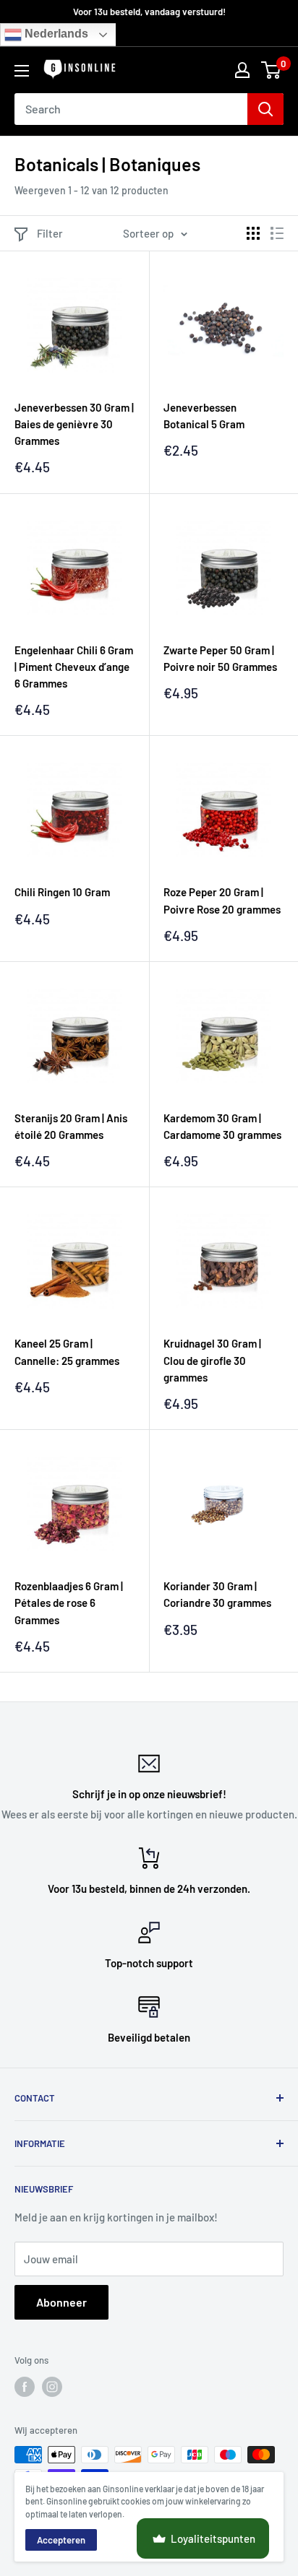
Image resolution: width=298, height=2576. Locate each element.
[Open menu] (22, 71)
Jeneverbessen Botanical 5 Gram (204, 416)
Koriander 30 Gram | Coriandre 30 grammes (217, 1594)
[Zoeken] (265, 109)
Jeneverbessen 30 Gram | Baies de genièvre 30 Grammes (74, 424)
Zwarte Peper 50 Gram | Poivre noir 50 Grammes (220, 658)
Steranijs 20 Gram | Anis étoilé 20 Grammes (71, 1126)
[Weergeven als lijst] (277, 233)
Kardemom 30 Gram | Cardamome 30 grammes (222, 1126)
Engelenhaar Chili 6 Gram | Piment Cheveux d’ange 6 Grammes (74, 667)
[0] (272, 70)
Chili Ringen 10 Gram (62, 892)
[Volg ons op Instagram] (52, 2387)
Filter (50, 233)
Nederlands (55, 34)
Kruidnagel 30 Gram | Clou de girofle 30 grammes (212, 1360)
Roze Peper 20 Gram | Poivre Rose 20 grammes (222, 900)
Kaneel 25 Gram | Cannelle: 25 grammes (67, 1352)
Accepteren (61, 2540)
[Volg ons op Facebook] (25, 2387)
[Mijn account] (242, 70)
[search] (131, 109)
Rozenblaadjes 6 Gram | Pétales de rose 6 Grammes (69, 1603)
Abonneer (61, 2302)
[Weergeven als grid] (253, 233)
